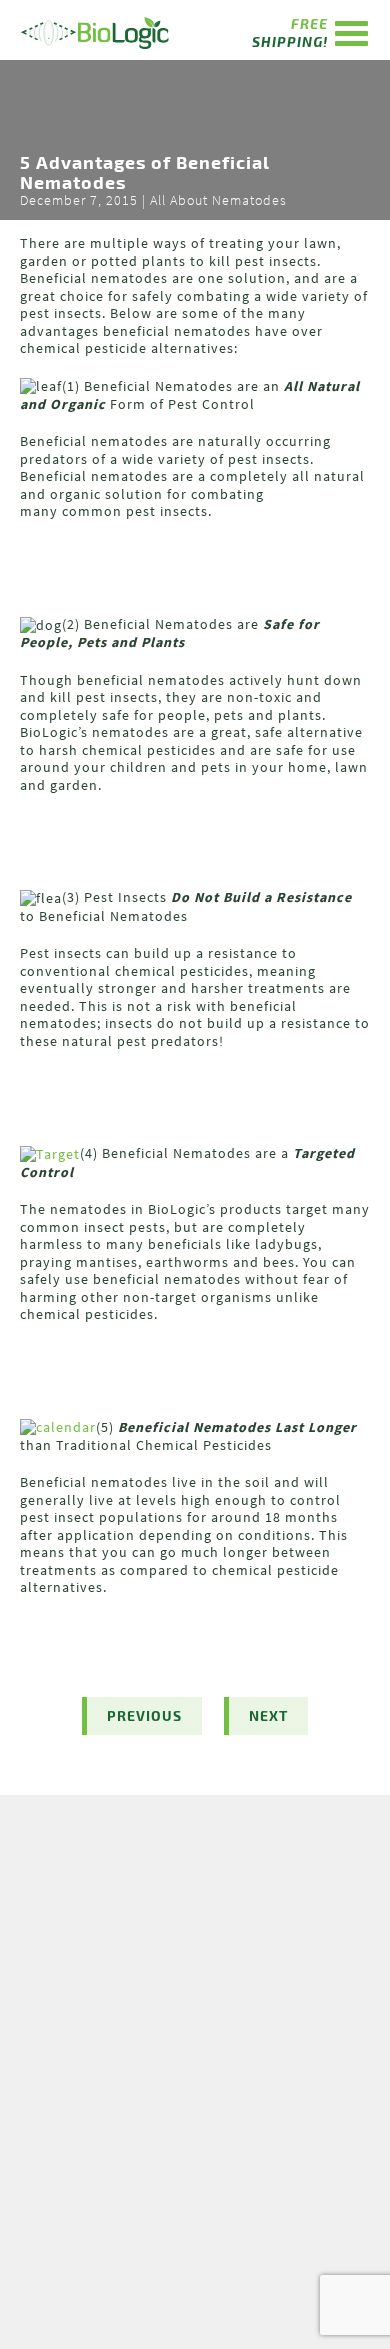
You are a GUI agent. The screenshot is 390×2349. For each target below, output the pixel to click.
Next (268, 1715)
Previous (144, 1715)
